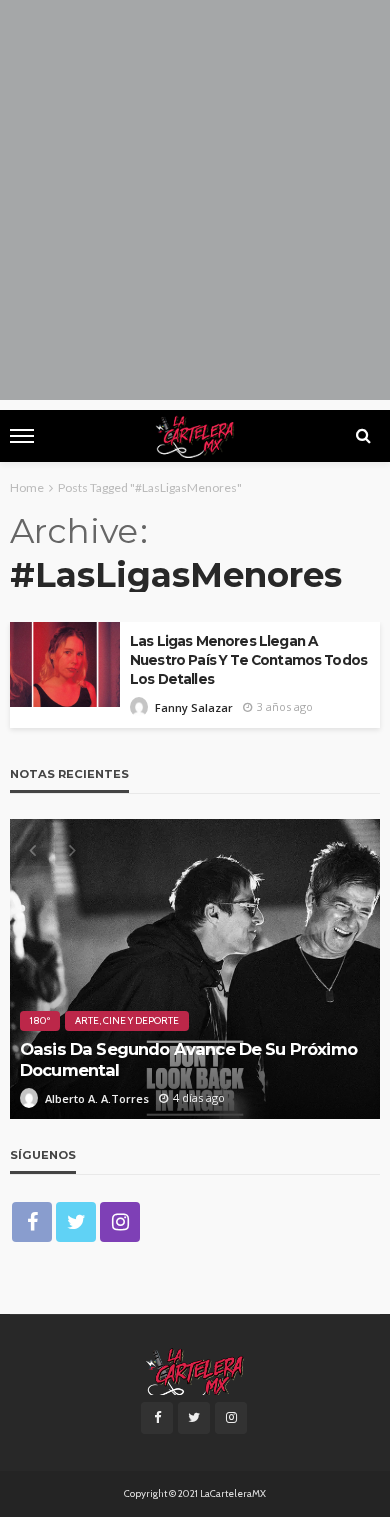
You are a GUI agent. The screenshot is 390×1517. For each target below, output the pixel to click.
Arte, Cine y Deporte (127, 1020)
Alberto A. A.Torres (97, 1098)
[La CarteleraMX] (195, 1370)
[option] (195, 969)
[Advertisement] (195, 205)
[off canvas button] (22, 436)
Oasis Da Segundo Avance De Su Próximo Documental (188, 1059)
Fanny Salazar (194, 707)
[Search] (363, 436)
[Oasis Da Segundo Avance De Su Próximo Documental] (195, 969)
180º (40, 1020)
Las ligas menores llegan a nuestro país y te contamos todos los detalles (248, 660)
